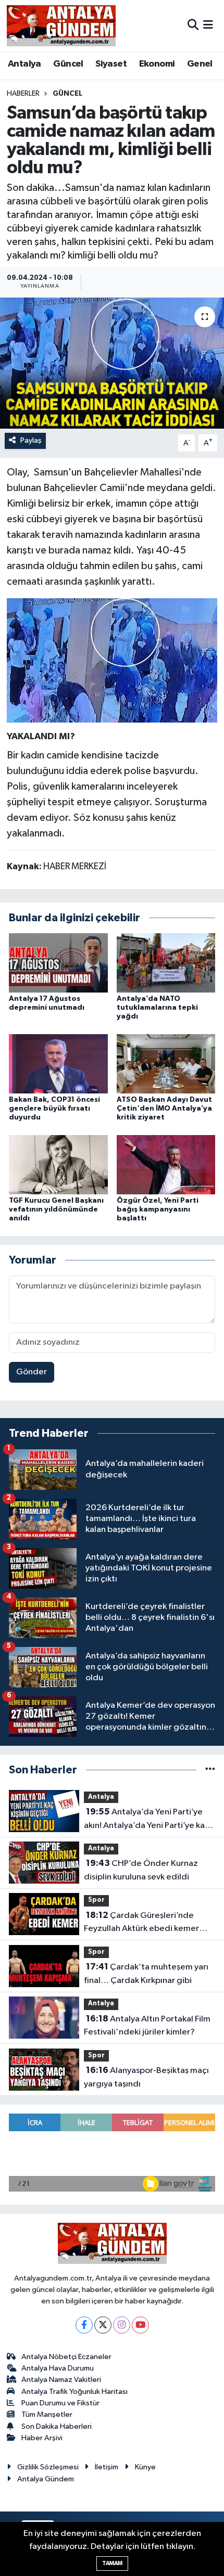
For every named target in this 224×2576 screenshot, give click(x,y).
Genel (200, 64)
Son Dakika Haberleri (57, 2426)
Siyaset (111, 64)
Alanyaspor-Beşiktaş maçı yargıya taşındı (146, 2077)
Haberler (23, 94)
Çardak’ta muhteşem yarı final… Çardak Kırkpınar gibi (146, 1974)
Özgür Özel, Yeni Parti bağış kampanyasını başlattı (158, 1209)
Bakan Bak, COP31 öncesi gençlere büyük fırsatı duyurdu (54, 1109)
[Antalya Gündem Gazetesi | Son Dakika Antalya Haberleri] (61, 25)
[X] (103, 2325)
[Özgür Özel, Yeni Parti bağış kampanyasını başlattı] (166, 1164)
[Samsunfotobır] (112, 660)
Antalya (24, 64)
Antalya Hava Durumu (58, 2368)
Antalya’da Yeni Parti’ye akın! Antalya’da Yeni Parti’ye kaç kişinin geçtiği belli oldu (147, 1820)
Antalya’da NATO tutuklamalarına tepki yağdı (157, 1008)
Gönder (32, 1372)
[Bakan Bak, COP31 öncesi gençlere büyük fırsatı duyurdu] (58, 1064)
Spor (96, 1900)
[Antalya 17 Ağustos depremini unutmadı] (58, 963)
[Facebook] (84, 2325)
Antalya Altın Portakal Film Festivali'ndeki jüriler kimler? (147, 2026)
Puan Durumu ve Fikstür (60, 2403)
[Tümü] (210, 1770)
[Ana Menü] (208, 25)
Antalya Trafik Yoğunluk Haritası (74, 2392)
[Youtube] (140, 2325)
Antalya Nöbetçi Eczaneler (66, 2357)
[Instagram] (122, 2325)
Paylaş (31, 440)
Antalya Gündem (46, 2479)
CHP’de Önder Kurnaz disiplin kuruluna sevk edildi (141, 1870)
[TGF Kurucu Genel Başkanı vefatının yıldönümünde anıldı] (58, 1164)
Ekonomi (157, 64)
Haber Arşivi (42, 2438)
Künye (145, 2467)
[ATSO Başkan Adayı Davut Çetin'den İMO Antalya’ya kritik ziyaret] (166, 1064)
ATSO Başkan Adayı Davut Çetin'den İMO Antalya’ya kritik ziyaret (164, 1109)
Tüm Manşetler (47, 2414)
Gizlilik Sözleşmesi (48, 2467)
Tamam (112, 2563)
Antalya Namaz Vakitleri (61, 2380)
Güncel (68, 64)
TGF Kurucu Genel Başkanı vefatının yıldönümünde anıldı (56, 1209)
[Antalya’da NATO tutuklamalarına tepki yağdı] (166, 963)
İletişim (107, 2467)
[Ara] (193, 25)
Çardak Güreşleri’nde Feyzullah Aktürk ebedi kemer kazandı (141, 1923)
